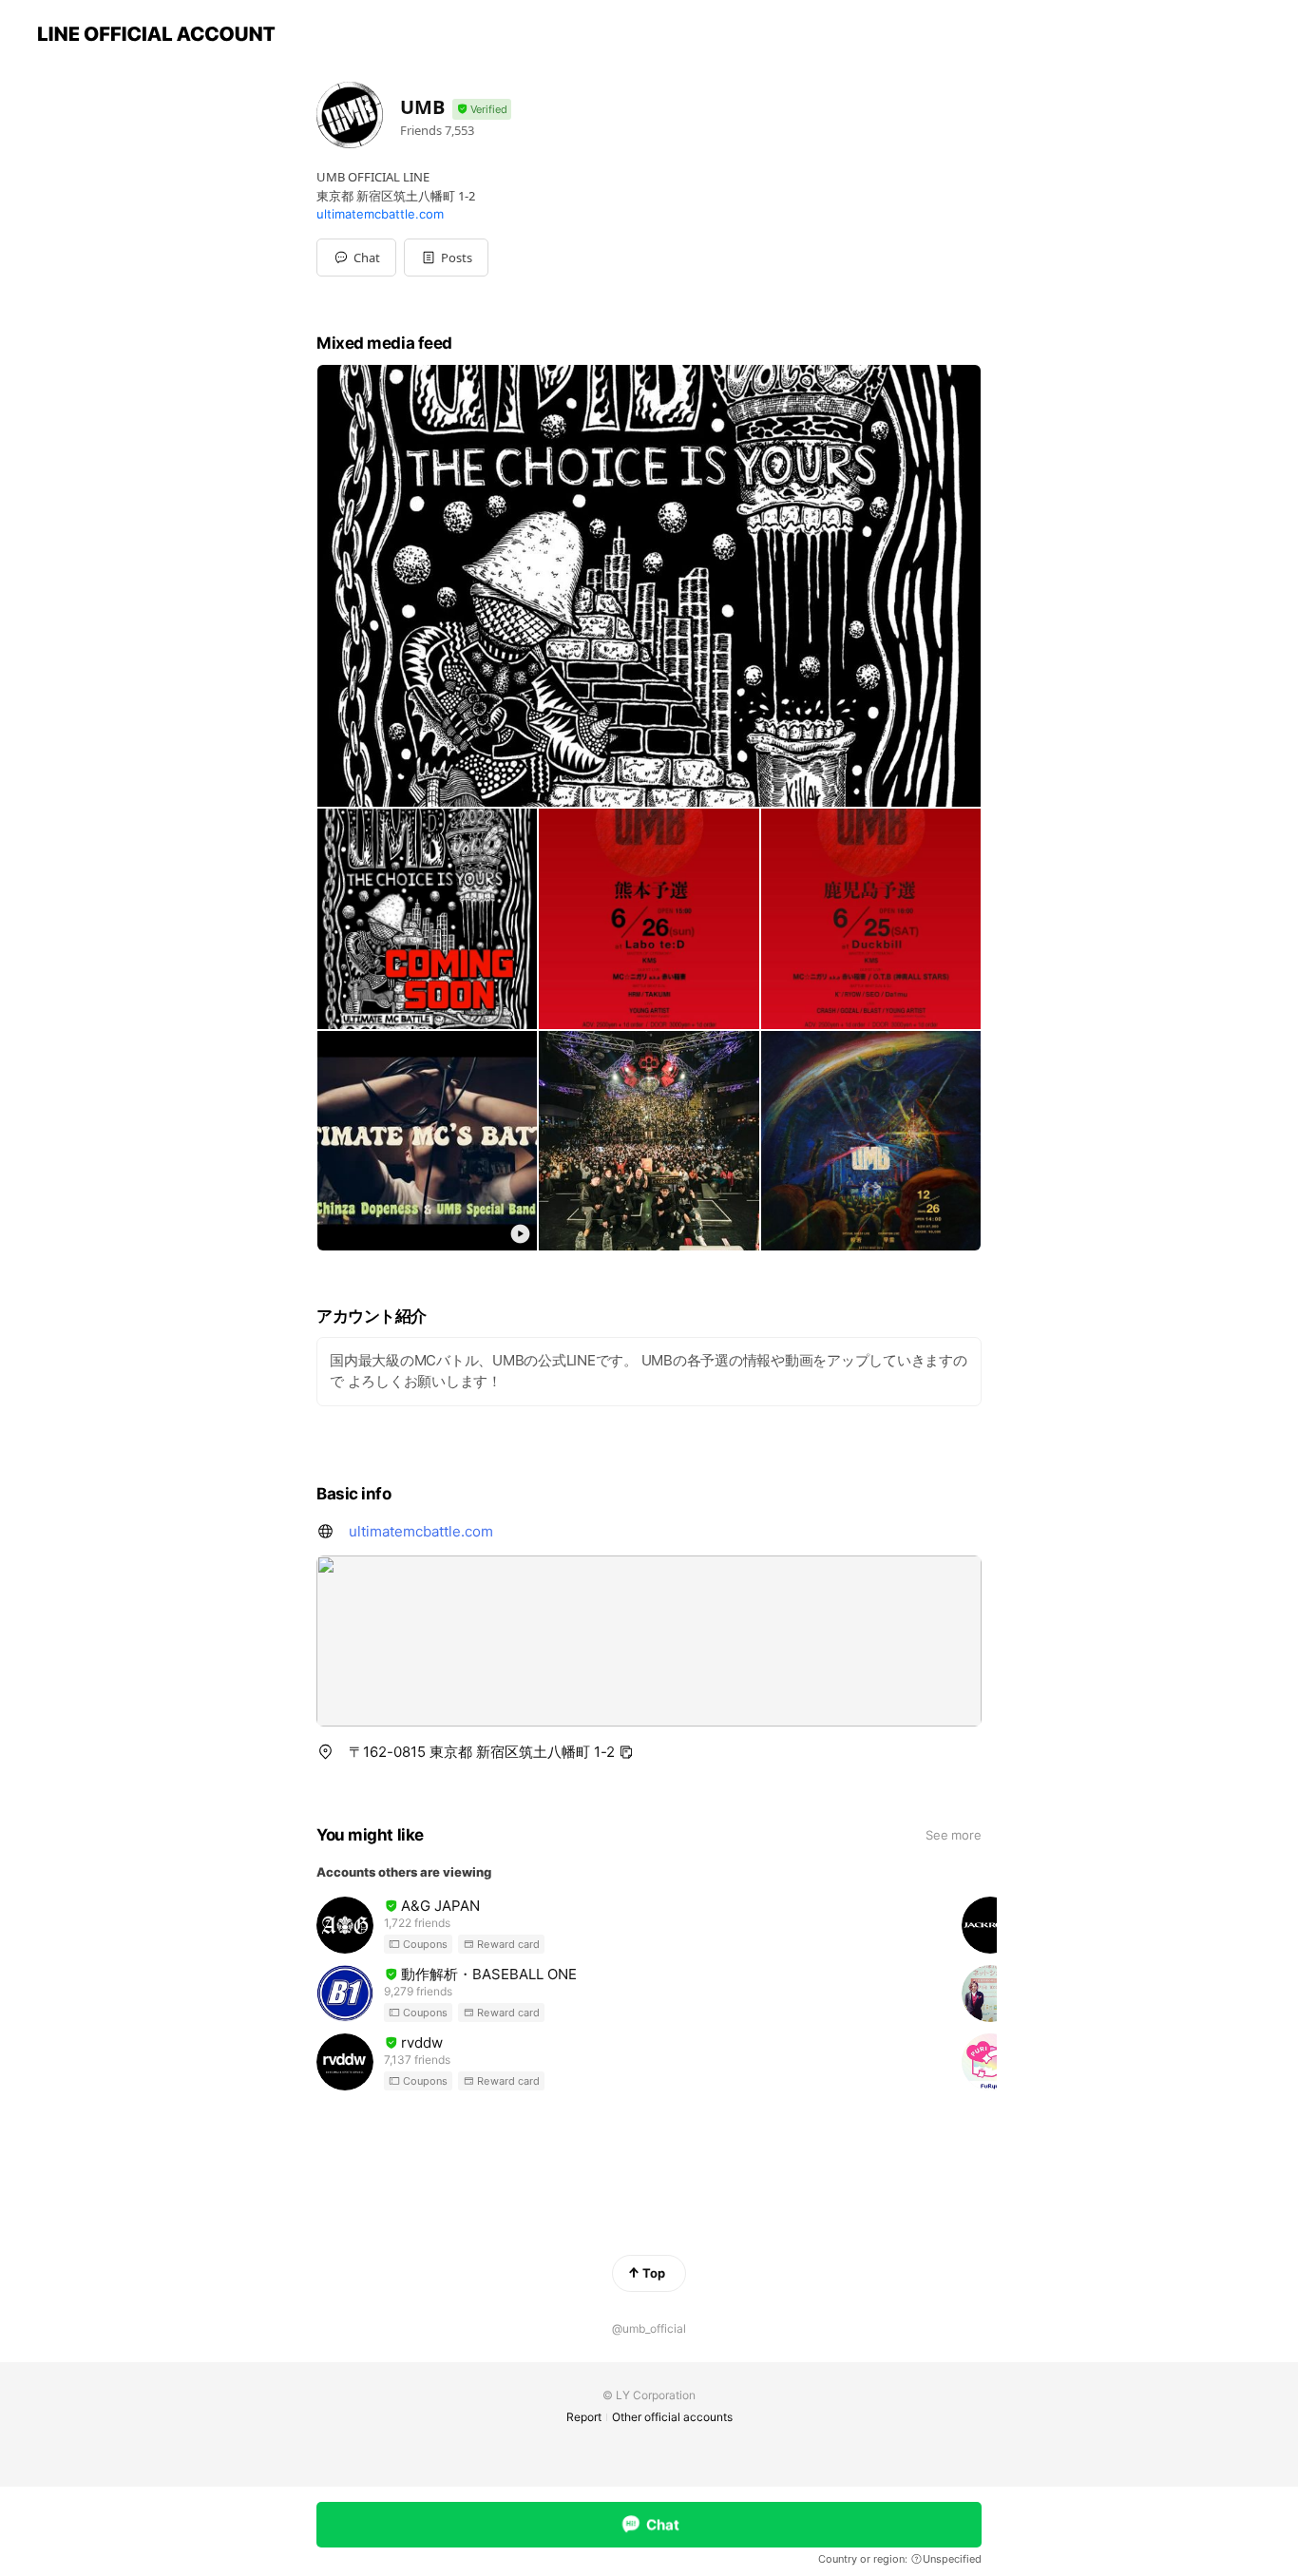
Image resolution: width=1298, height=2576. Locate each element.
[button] (446, 258)
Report (584, 2417)
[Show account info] (482, 110)
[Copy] (626, 1752)
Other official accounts (672, 2417)
